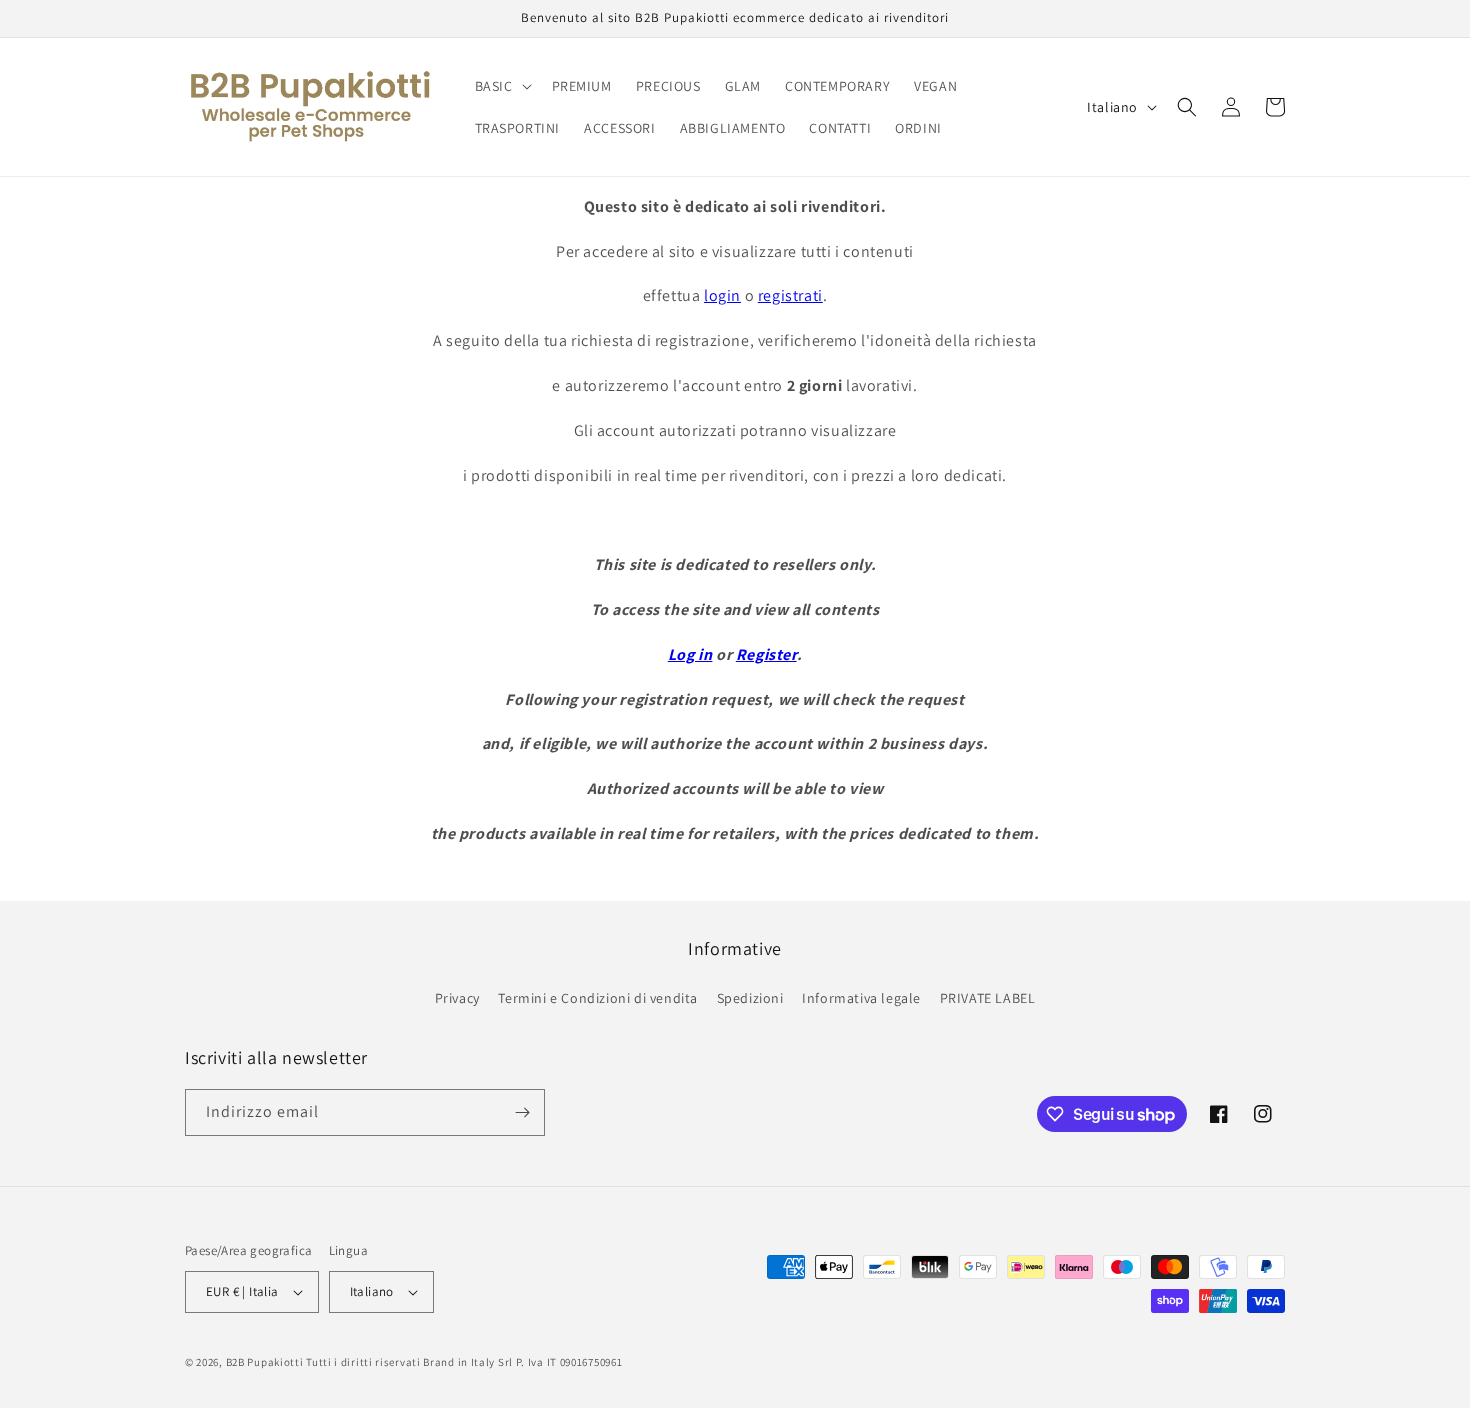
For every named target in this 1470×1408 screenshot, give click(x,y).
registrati (790, 295)
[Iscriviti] (522, 1112)
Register (766, 654)
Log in (690, 654)
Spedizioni (750, 998)
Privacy (457, 998)
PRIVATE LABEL (988, 998)
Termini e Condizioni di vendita (598, 998)
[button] (501, 86)
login (722, 295)
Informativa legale (861, 998)
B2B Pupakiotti (265, 1362)
